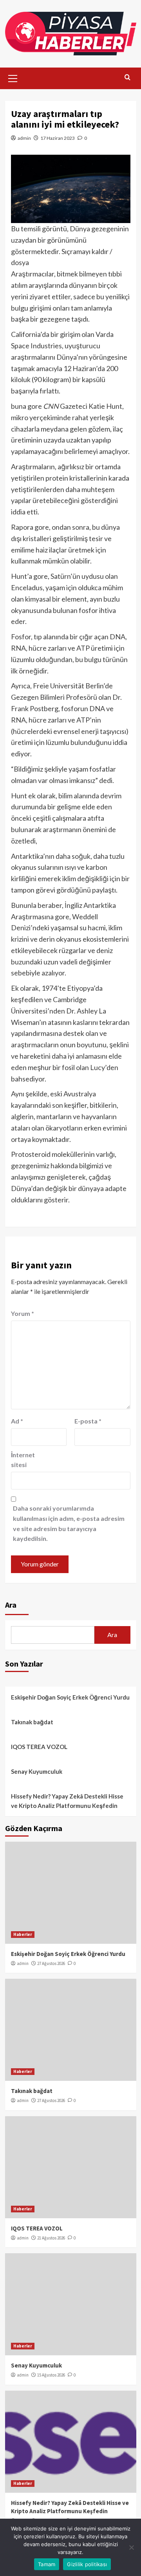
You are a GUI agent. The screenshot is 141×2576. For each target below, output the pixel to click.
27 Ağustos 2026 (51, 1963)
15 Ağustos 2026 (51, 2375)
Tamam (47, 2564)
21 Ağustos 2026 (51, 2238)
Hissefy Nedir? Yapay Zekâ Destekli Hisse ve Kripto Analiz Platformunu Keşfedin (67, 1801)
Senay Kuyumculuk (37, 1771)
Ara (11, 1605)
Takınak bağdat (32, 1722)
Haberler (23, 1934)
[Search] (127, 78)
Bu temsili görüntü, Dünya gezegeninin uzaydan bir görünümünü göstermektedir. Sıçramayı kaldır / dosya (70, 245)
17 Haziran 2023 (58, 138)
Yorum (23, 1313)
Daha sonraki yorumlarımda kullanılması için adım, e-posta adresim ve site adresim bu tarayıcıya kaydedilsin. (69, 1523)
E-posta (88, 1421)
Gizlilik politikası (87, 2564)
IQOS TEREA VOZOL (39, 1747)
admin (24, 138)
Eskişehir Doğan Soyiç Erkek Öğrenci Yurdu (70, 1697)
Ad (17, 1421)
